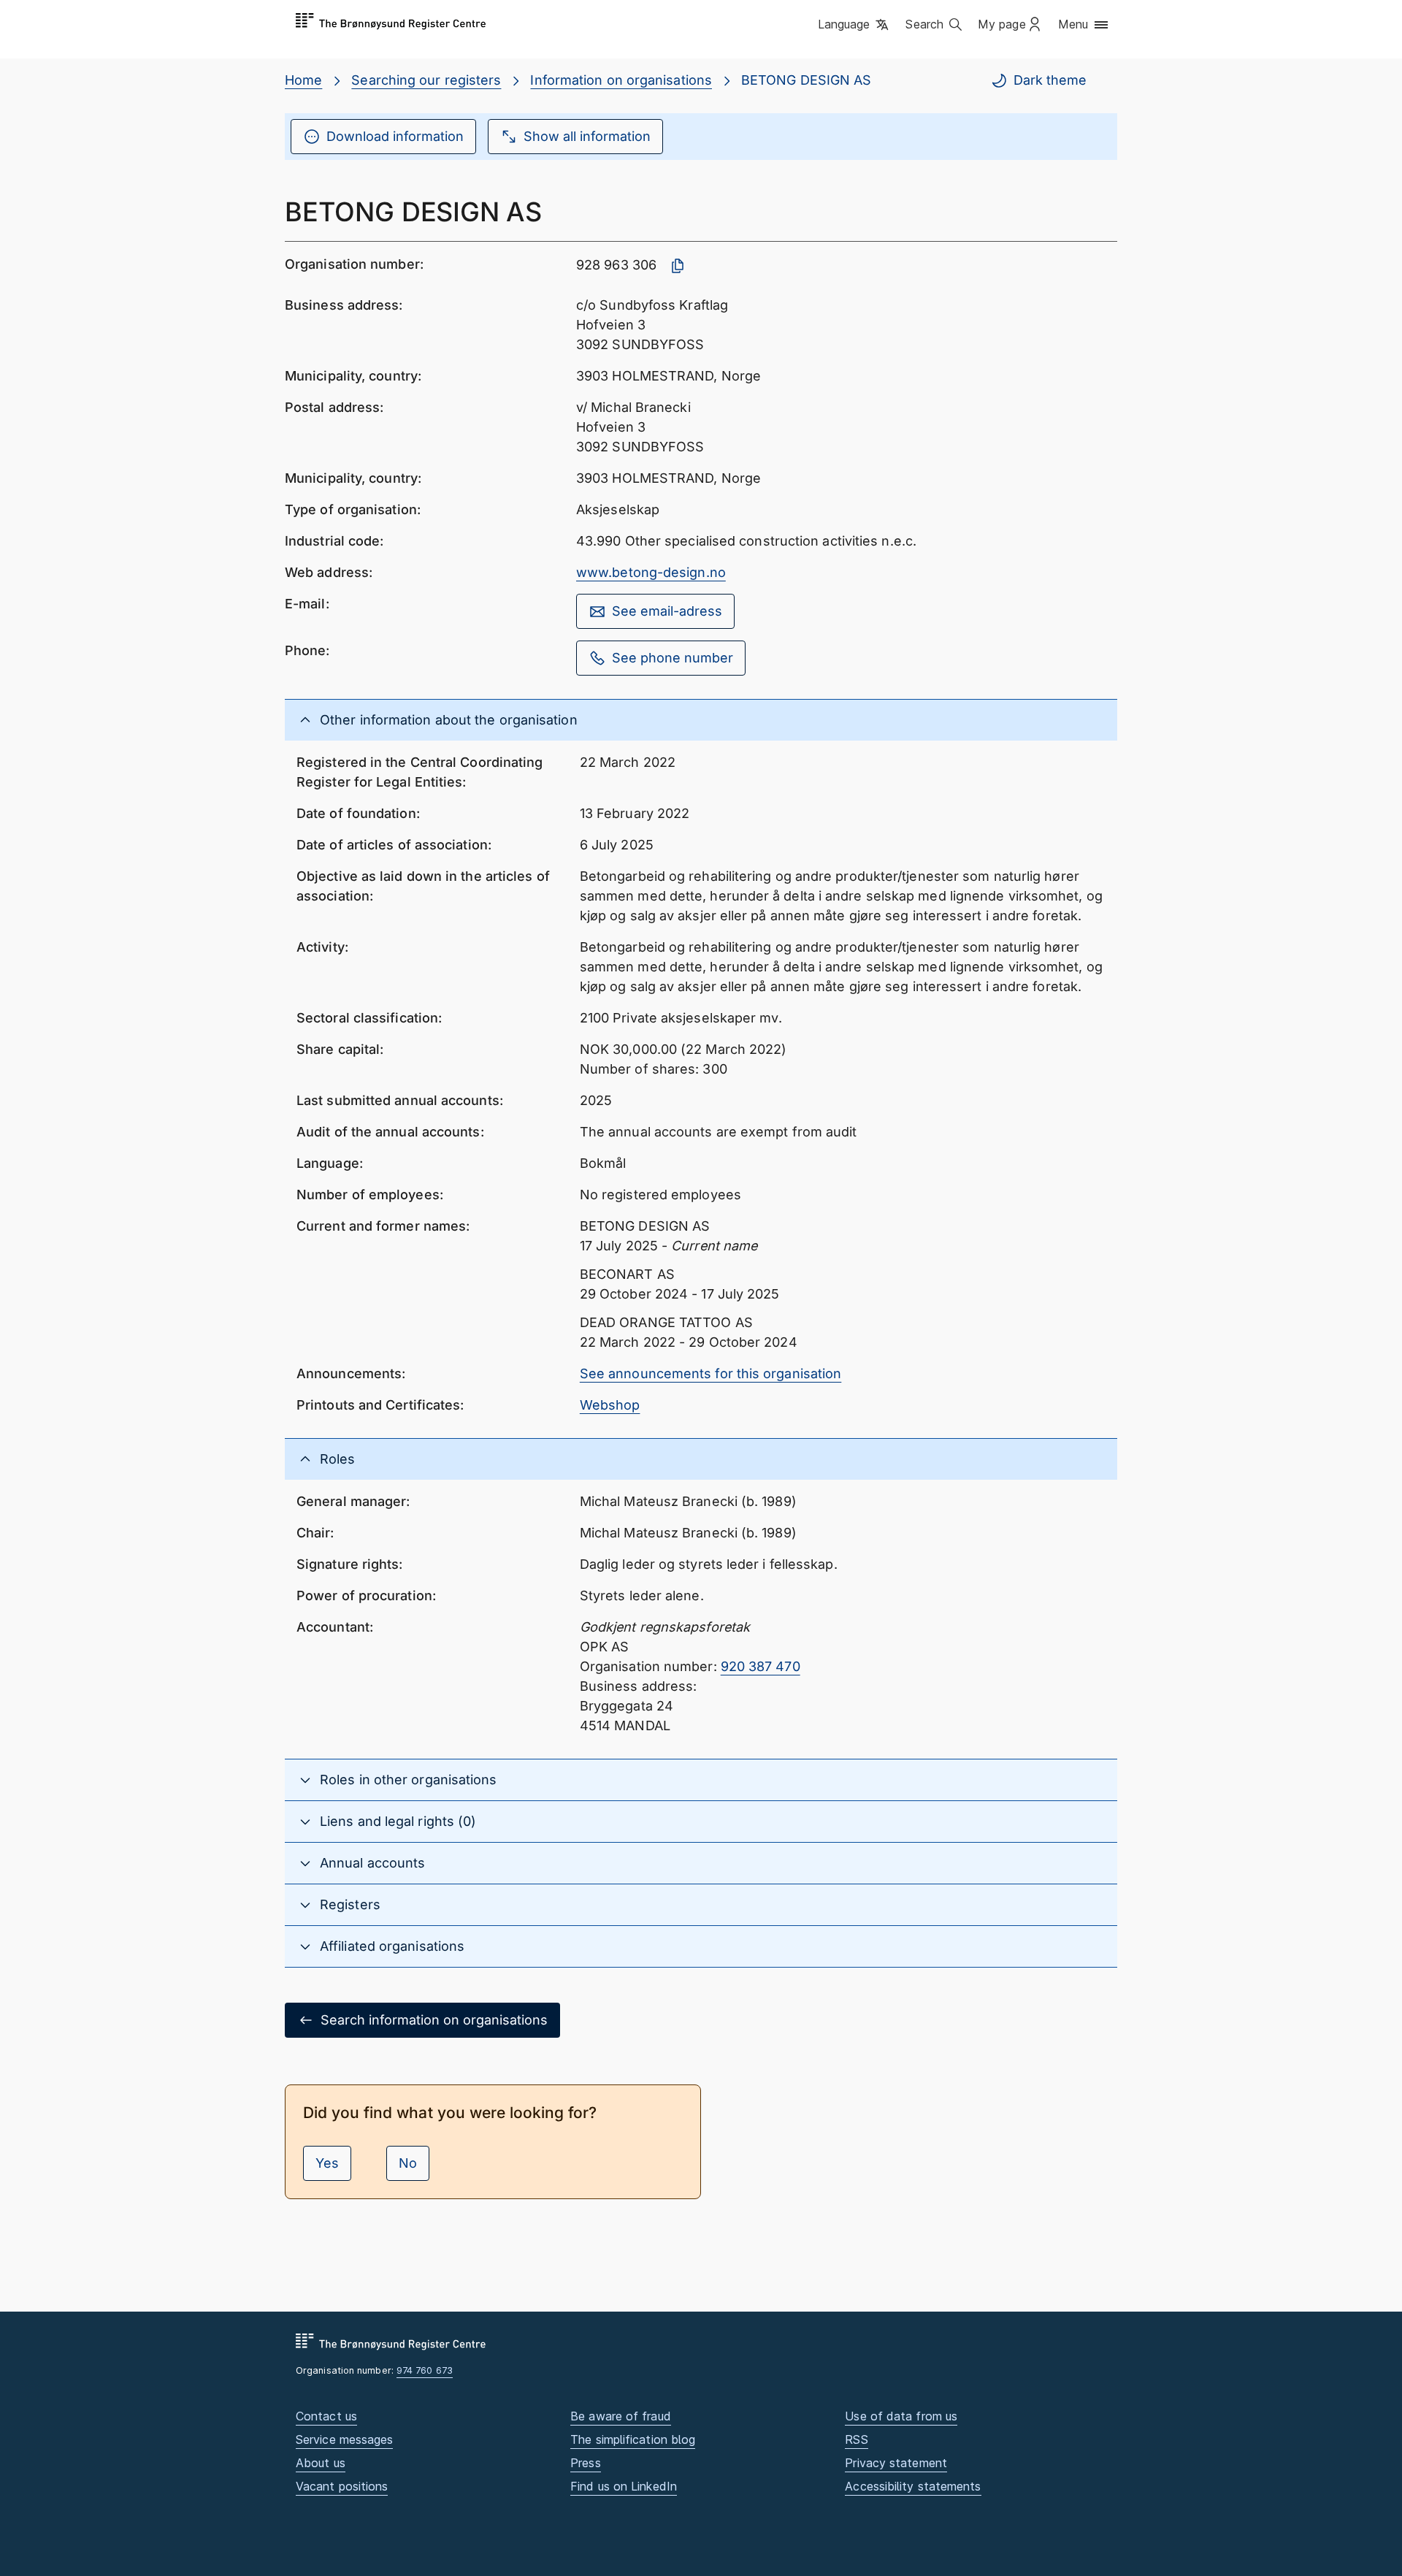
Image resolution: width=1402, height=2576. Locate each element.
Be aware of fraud (621, 2416)
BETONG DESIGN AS (806, 80)
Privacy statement (896, 2463)
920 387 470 (761, 1666)
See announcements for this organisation (711, 1373)
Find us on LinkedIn (624, 2486)
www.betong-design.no (651, 572)
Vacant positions (342, 2486)
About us (321, 2463)
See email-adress (667, 611)
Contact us (326, 2416)
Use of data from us (901, 2416)
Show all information (587, 136)
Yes (327, 2163)
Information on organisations (621, 80)
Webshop (610, 1405)
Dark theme (1050, 80)
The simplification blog (633, 2439)
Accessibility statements (913, 2486)
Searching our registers (426, 80)
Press (585, 2463)
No (408, 2163)
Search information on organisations (434, 2020)
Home (303, 80)
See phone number (673, 658)
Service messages (344, 2439)
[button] (855, 26)
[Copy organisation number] (678, 266)
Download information (395, 136)
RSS (856, 2439)
